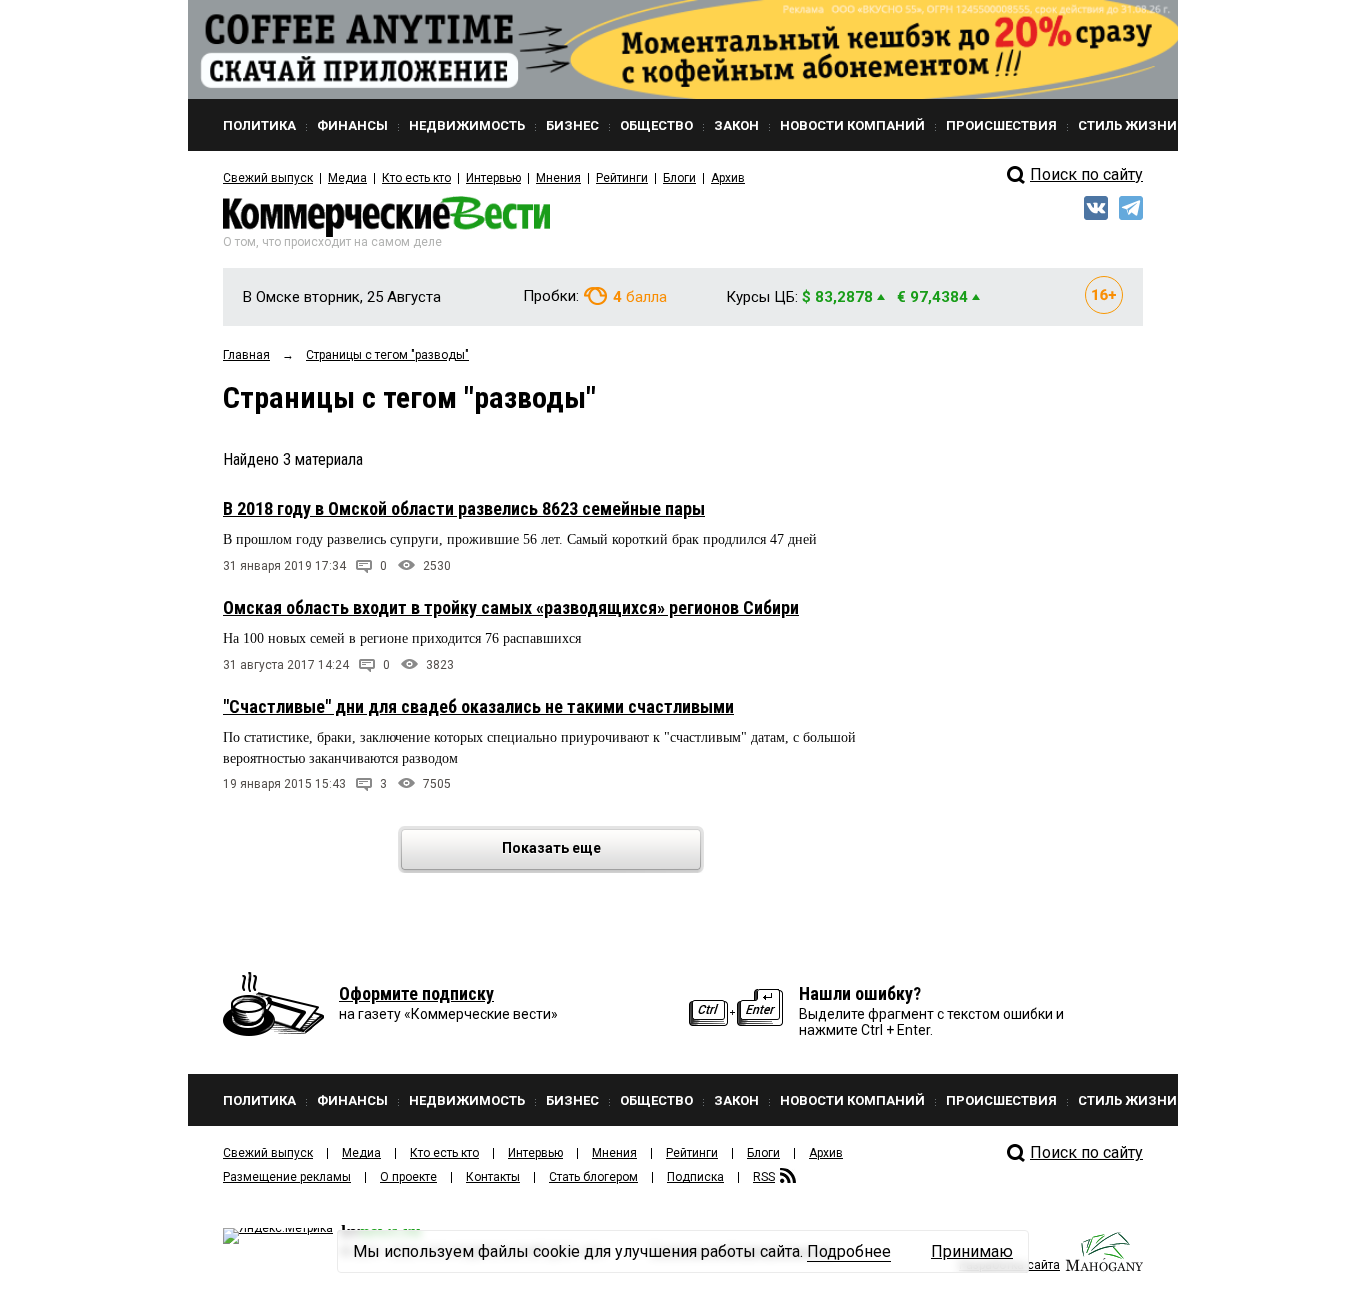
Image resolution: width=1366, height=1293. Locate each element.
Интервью (493, 178)
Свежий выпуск (268, 178)
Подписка (695, 1177)
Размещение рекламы (287, 1177)
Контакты (493, 1177)
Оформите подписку (416, 993)
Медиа (347, 178)
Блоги (679, 178)
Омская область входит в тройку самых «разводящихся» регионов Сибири (511, 607)
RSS (764, 1177)
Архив (728, 178)
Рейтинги (622, 178)
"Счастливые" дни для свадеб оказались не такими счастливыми (478, 706)
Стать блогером (593, 1177)
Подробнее (849, 1251)
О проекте (408, 1177)
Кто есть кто (416, 178)
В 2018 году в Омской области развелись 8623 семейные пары (464, 508)
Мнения (558, 178)
